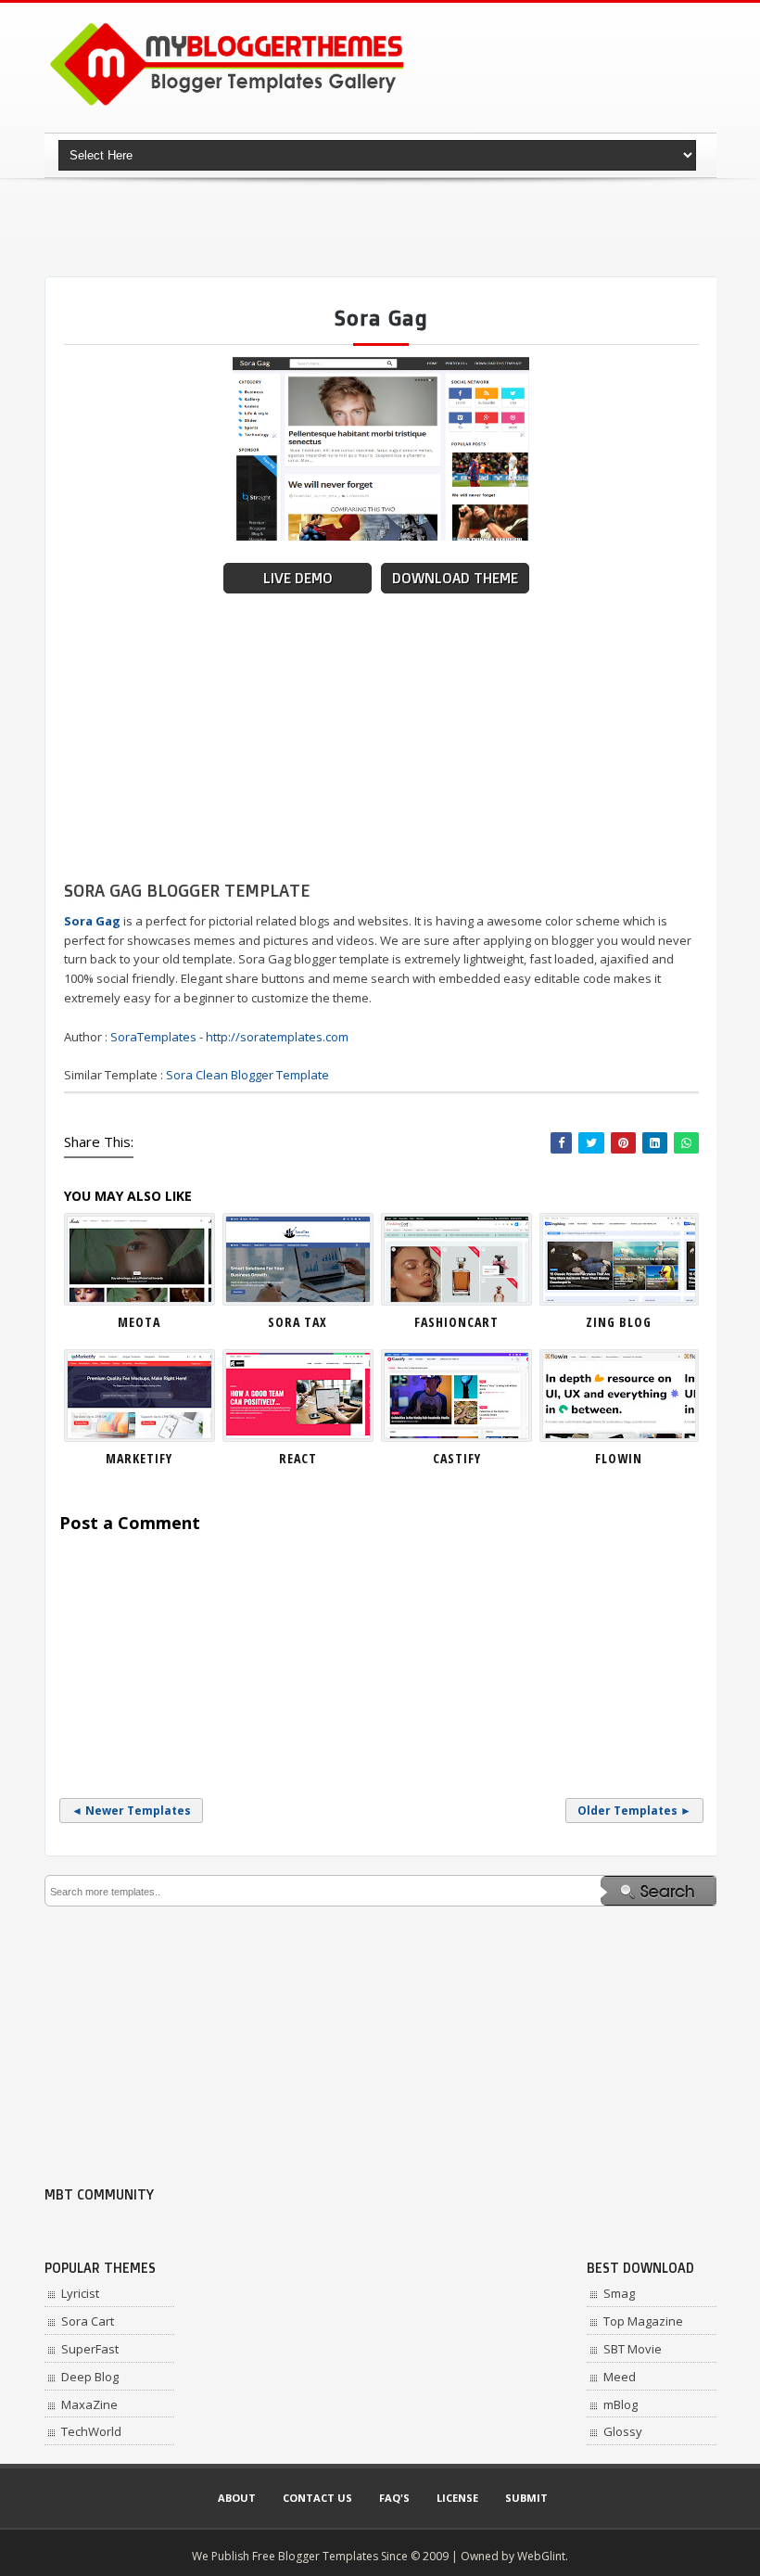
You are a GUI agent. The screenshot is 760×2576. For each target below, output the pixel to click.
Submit (526, 2498)
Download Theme (455, 578)
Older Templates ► (634, 1811)
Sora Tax (298, 1322)
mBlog (621, 2404)
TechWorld (91, 2431)
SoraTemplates (153, 1037)
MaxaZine (89, 2404)
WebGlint (541, 2556)
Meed (620, 2377)
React (298, 1458)
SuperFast (90, 2349)
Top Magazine (643, 2321)
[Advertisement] (382, 227)
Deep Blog (90, 2377)
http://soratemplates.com (277, 1037)
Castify (457, 1458)
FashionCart (456, 1322)
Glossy (623, 2431)
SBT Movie (633, 2349)
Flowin (619, 1458)
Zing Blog (619, 1322)
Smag (619, 2293)
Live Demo (298, 578)
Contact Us (317, 2498)
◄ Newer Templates (131, 1811)
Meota (139, 1322)
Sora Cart (88, 2321)
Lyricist (80, 2293)
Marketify (139, 1458)
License (457, 2498)
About (237, 2498)
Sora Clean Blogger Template (247, 1075)
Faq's (394, 2498)
